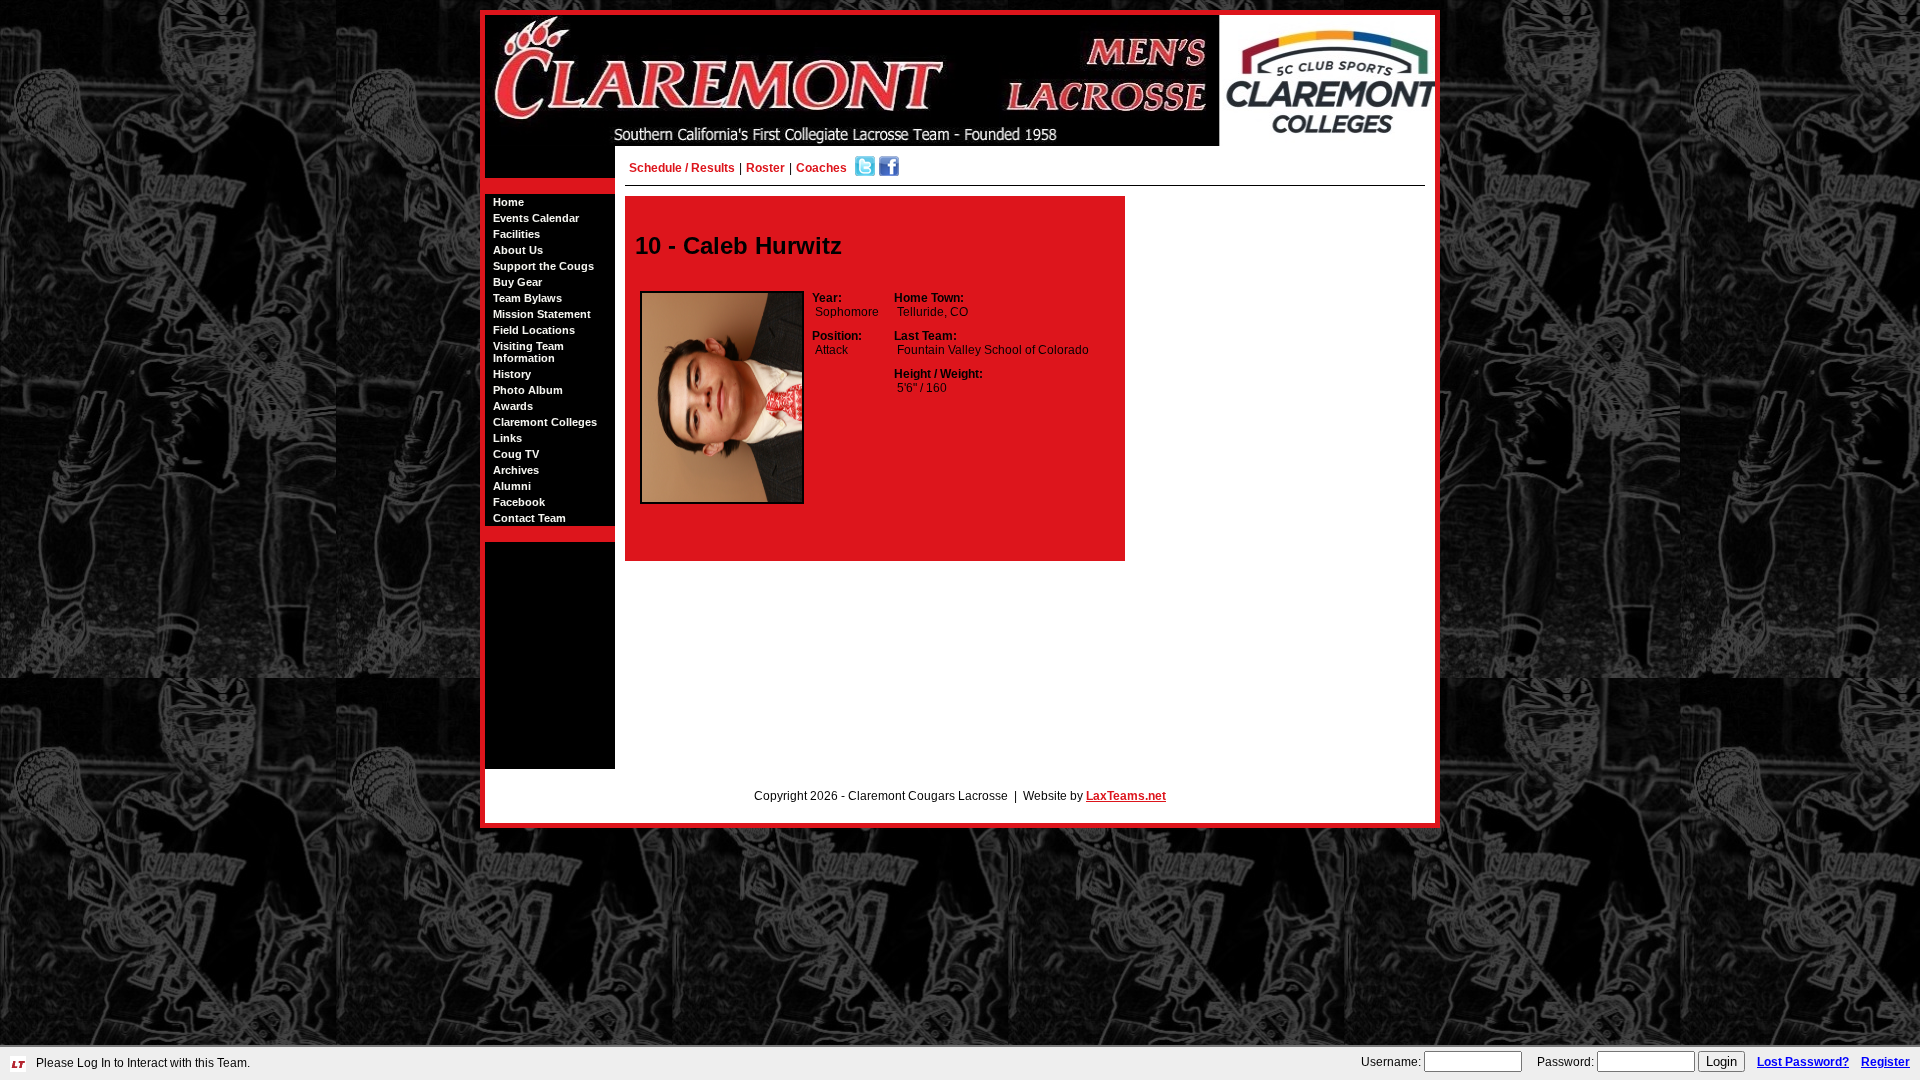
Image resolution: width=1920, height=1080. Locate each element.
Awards (513, 406)
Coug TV (516, 454)
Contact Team (529, 518)
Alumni (512, 486)
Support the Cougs (543, 266)
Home (508, 202)
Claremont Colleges (545, 422)
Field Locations (534, 330)
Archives (516, 470)
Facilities (516, 234)
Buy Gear (517, 282)
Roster (765, 168)
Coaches (821, 168)
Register (1885, 1062)
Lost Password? (1803, 1062)
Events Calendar (536, 218)
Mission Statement (542, 314)
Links (507, 438)
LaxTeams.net (1126, 796)
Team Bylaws (527, 298)
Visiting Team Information (528, 352)
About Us (518, 250)
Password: (1565, 1062)
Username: (1391, 1062)
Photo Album (528, 390)
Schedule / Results (682, 168)
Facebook (519, 502)
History (512, 374)
